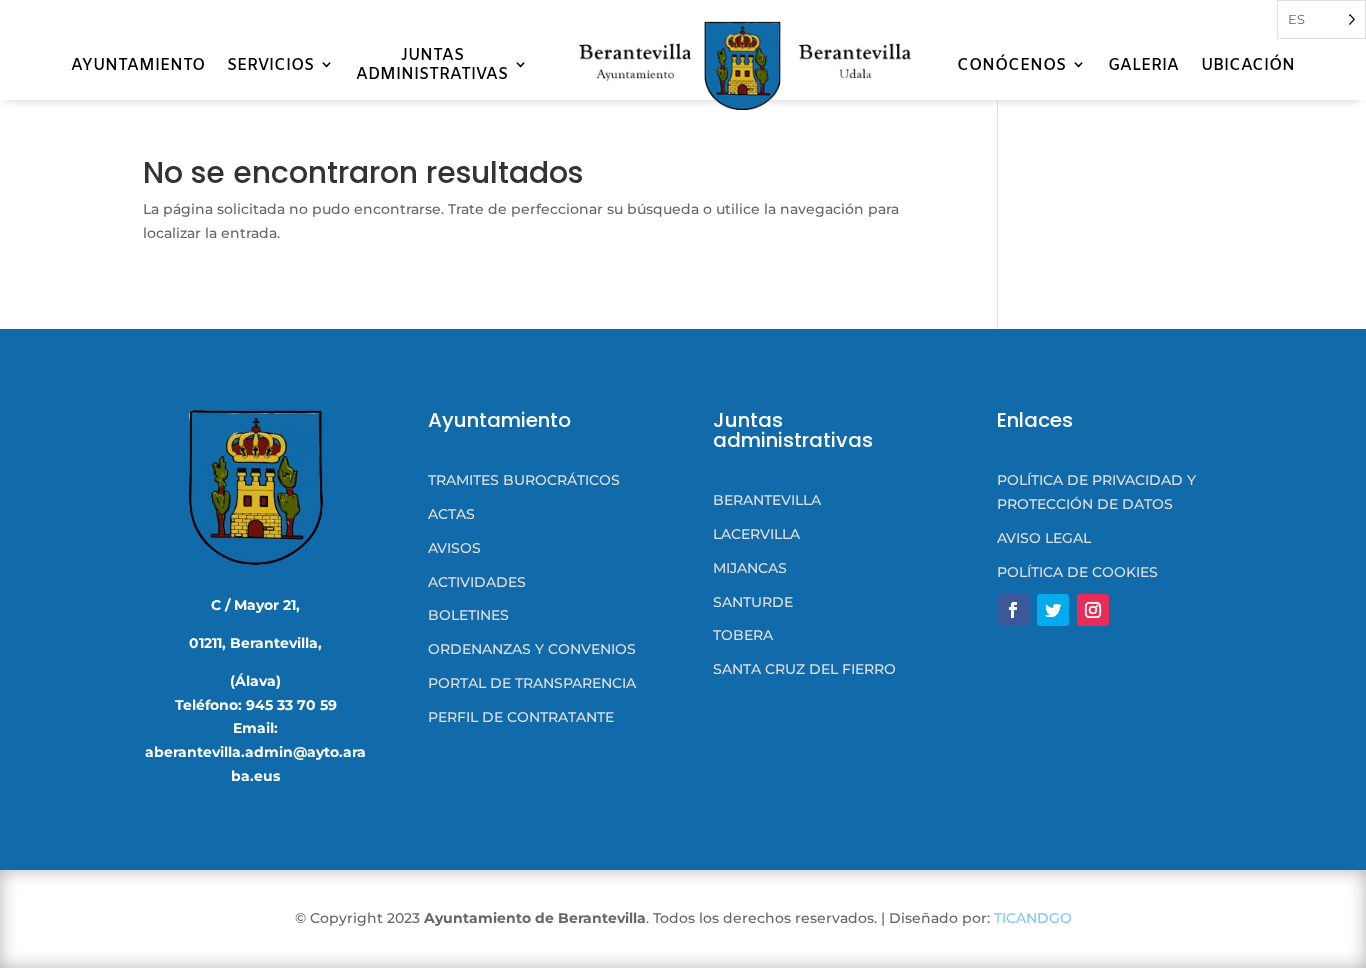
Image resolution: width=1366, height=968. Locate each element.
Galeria (1143, 65)
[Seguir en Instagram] (1093, 610)
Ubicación (1248, 65)
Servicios (270, 65)
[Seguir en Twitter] (1053, 610)
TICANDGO (1033, 918)
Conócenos (1011, 65)
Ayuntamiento (138, 65)
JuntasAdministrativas (432, 65)
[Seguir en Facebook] (1013, 610)
